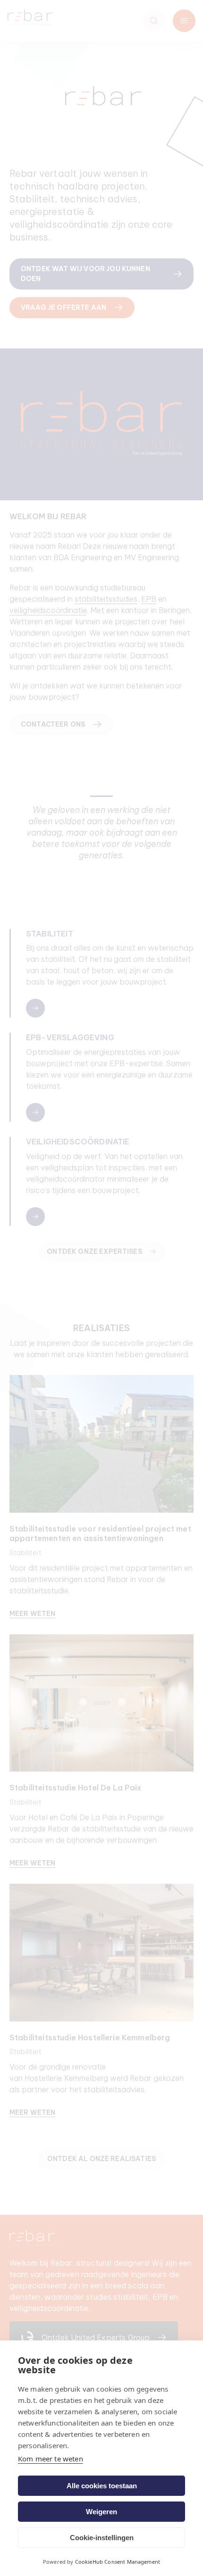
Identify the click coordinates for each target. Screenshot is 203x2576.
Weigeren (101, 2512)
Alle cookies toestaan (102, 2486)
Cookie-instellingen (102, 2538)
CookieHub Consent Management (118, 2562)
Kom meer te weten (51, 2459)
